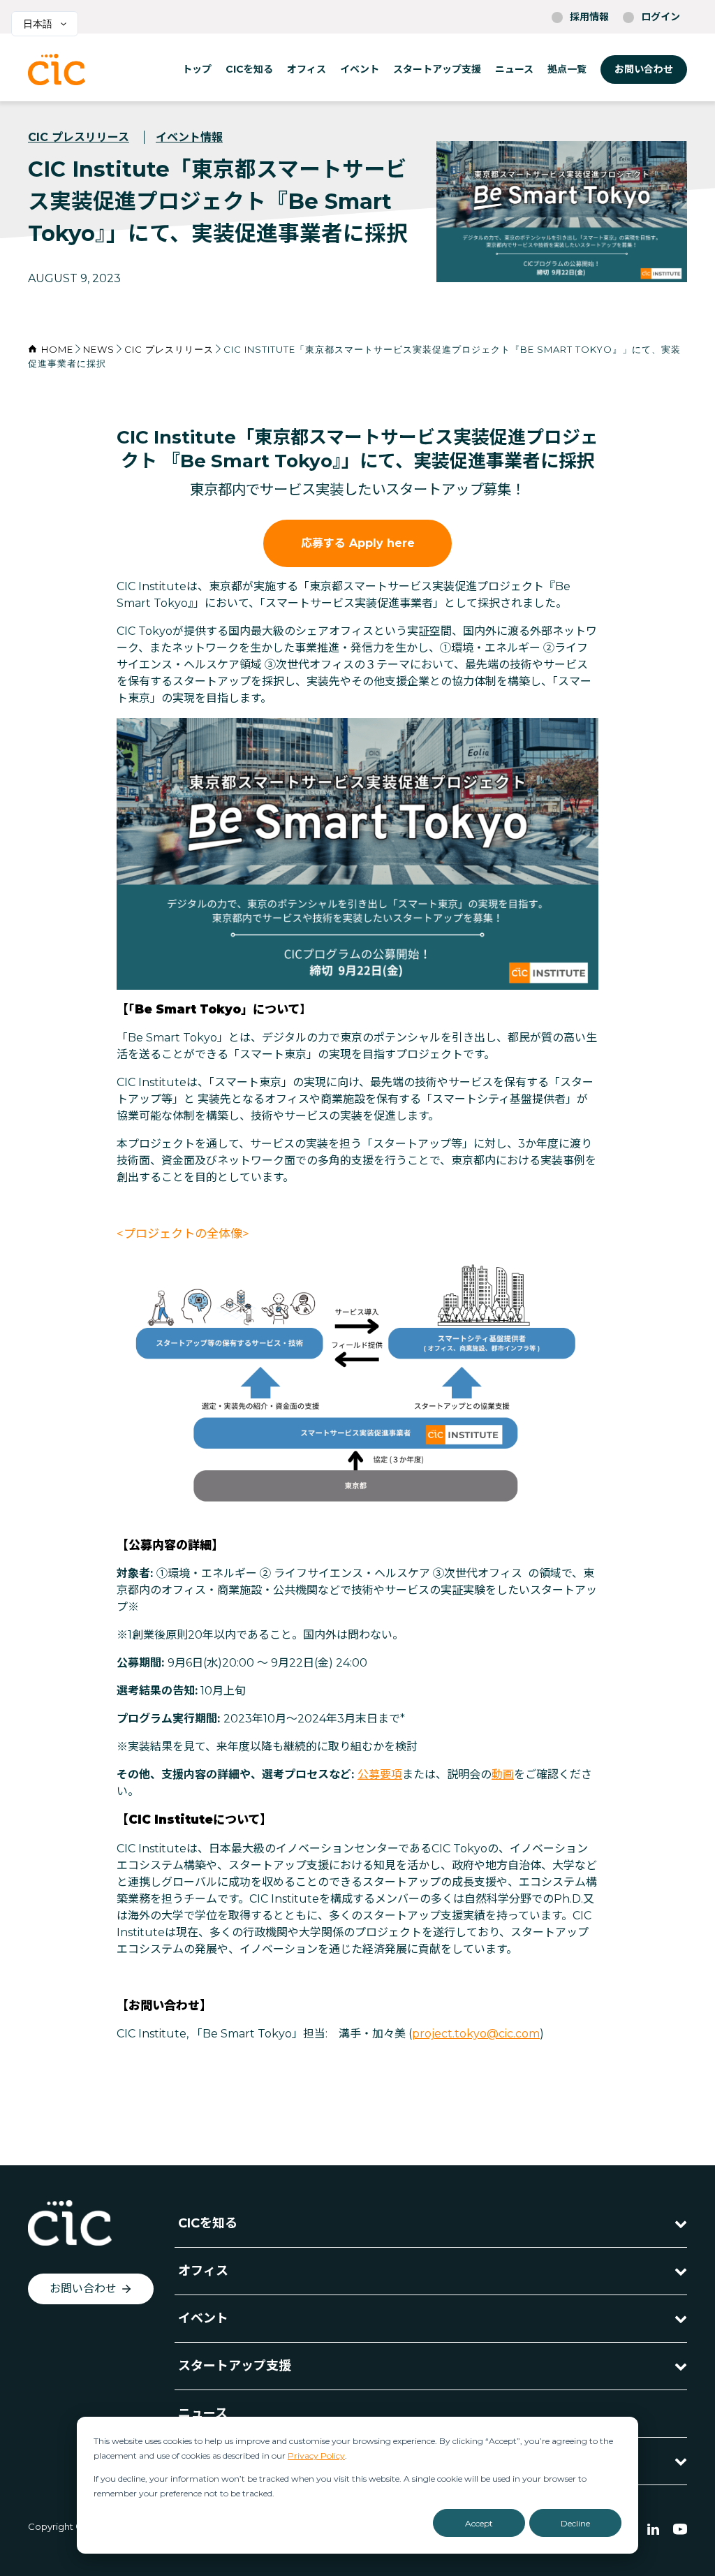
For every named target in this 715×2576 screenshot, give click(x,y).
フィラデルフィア (542, 184)
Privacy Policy (316, 2456)
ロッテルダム (633, 146)
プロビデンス (532, 203)
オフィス (307, 69)
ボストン (522, 146)
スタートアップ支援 (437, 69)
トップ (197, 69)
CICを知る (249, 69)
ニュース (514, 69)
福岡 (442, 165)
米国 (513, 126)
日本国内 (452, 126)
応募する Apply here (358, 543)
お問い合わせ (644, 69)
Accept (479, 2523)
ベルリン (623, 184)
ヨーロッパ (628, 126)
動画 (503, 1774)
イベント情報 (189, 137)
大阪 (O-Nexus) (457, 191)
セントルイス (532, 221)
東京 (442, 146)
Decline (575, 2523)
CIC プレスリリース (79, 137)
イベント (360, 69)
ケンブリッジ (532, 165)
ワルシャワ (628, 165)
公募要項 (380, 1774)
